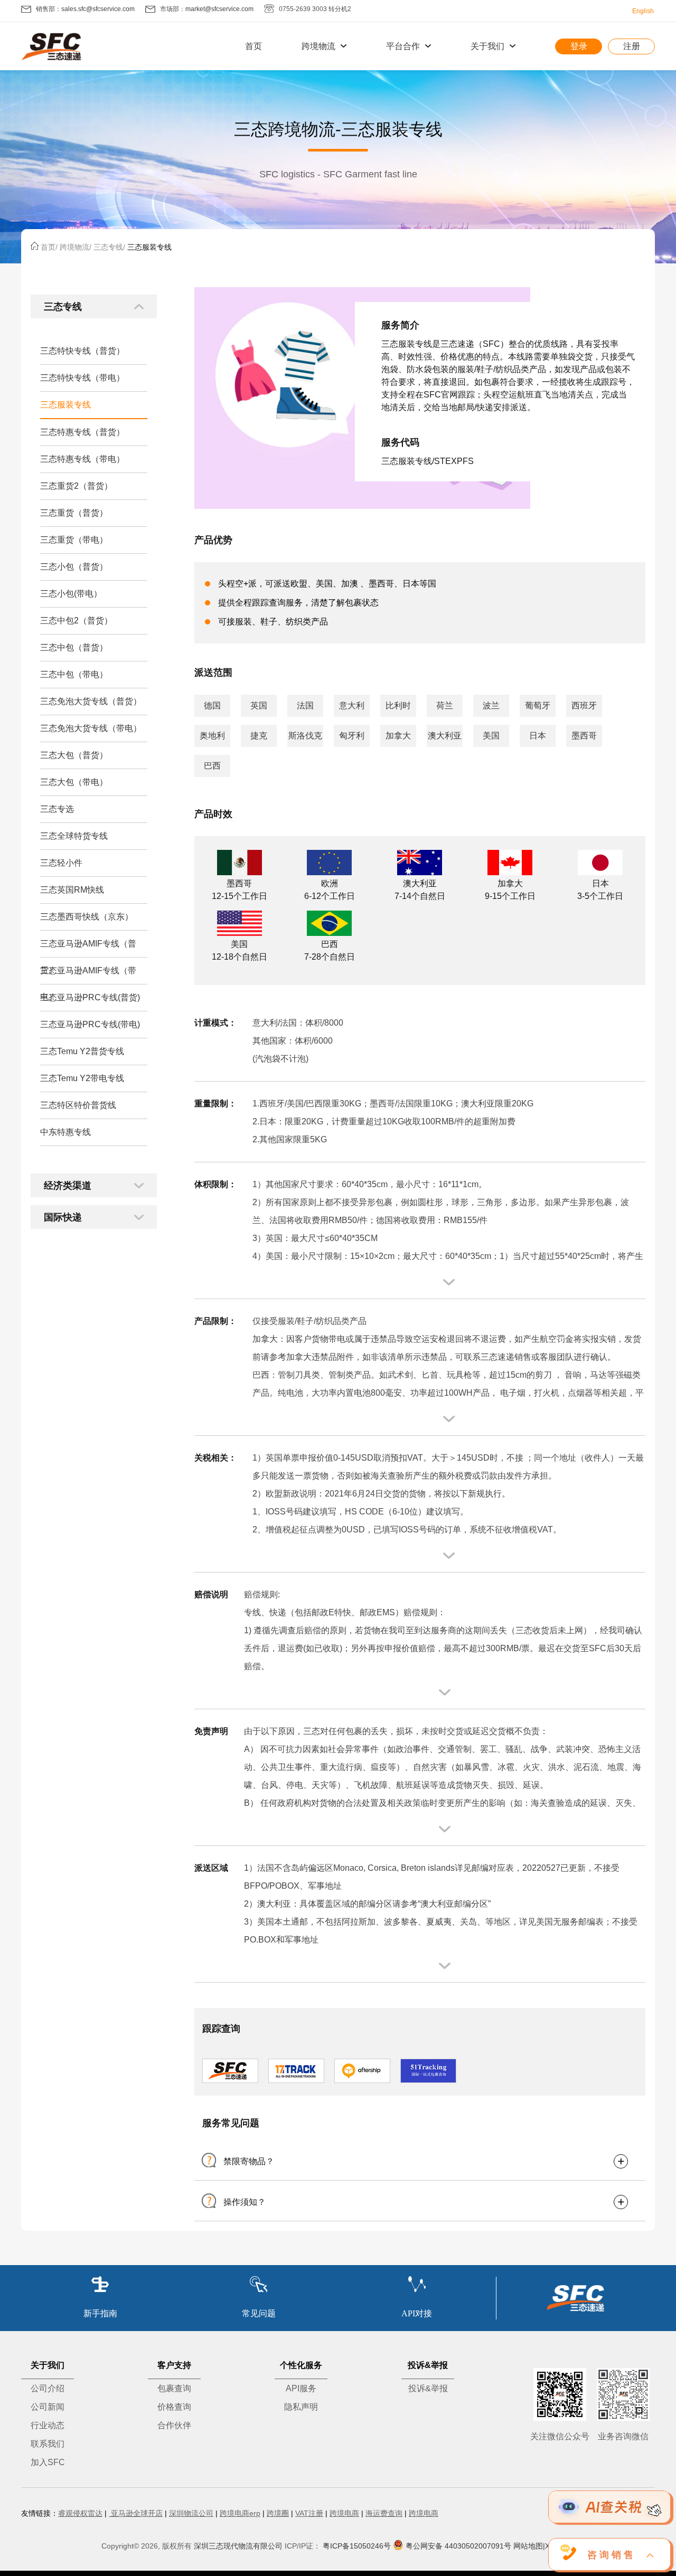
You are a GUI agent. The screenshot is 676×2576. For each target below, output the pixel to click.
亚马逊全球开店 (136, 2513)
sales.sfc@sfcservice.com (98, 9)
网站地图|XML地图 (544, 2546)
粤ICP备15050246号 (357, 2546)
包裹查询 (174, 2388)
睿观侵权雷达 (80, 2513)
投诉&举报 (428, 2388)
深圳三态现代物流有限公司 (238, 2546)
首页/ (49, 247)
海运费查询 (384, 2513)
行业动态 (48, 2425)
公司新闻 (48, 2407)
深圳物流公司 (191, 2513)
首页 (253, 46)
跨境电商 (344, 2513)
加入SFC (48, 2462)
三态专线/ (109, 247)
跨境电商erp (240, 2513)
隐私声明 (301, 2407)
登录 (579, 46)
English (643, 11)
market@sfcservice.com (219, 9)
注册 (632, 46)
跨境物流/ (76, 247)
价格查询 (174, 2407)
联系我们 (48, 2444)
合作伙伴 (174, 2425)
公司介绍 (48, 2388)
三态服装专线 (149, 247)
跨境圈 (278, 2513)
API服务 (301, 2388)
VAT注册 (309, 2513)
